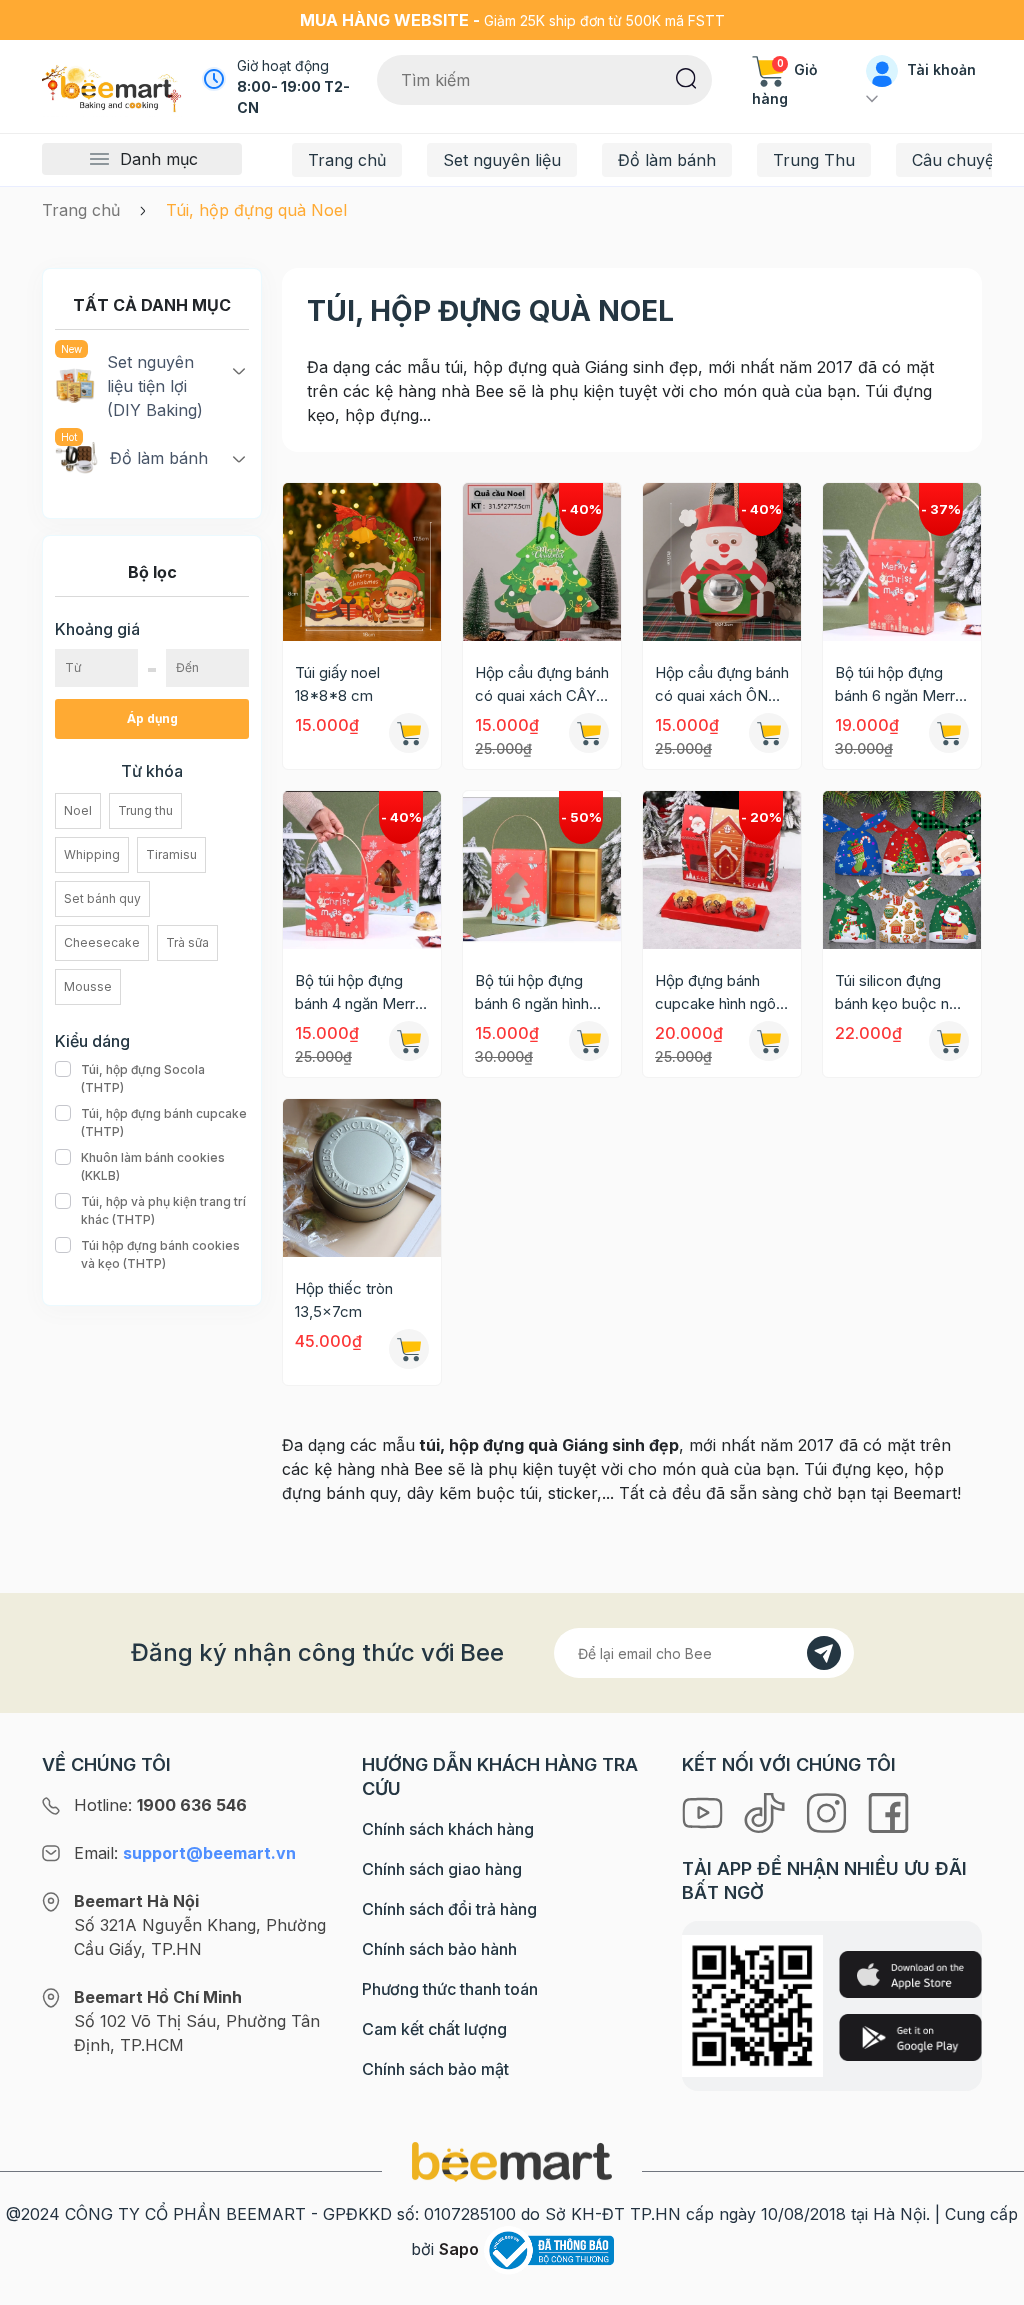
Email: (185, 1853)
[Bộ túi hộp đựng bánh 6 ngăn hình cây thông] (542, 870)
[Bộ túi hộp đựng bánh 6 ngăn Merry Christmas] (902, 562)
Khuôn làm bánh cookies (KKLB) (153, 1166)
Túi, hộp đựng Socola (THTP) (143, 1078)
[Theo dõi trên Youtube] (705, 1811)
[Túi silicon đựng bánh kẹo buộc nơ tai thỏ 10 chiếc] (902, 870)
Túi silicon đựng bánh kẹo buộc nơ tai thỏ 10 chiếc (896, 993)
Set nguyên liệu (502, 160)
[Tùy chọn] (949, 1041)
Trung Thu (814, 160)
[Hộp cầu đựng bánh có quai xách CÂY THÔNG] (542, 562)
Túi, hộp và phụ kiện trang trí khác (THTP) (163, 1210)
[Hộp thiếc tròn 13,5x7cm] (362, 1178)
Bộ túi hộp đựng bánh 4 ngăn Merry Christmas (359, 993)
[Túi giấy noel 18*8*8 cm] (362, 562)
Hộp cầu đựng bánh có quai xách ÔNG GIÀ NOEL (722, 685)
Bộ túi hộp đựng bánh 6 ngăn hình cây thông (532, 993)
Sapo (459, 2249)
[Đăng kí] (824, 1653)
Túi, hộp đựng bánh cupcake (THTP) (164, 1122)
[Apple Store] (910, 1974)
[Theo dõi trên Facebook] (888, 1811)
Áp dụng (152, 718)
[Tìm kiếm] (686, 77)
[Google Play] (910, 2037)
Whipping (92, 854)
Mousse (88, 986)
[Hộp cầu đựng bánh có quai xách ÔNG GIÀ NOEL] (722, 562)
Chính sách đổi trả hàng (449, 1909)
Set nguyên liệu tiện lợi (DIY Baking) (155, 386)
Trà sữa (187, 942)
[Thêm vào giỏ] (409, 733)
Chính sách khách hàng (448, 1829)
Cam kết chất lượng (434, 2029)
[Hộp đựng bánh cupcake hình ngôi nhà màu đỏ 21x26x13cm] (722, 870)
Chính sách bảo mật (435, 2069)
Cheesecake (102, 942)
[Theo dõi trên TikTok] (767, 1811)
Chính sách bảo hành (439, 1949)
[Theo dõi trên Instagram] (829, 1811)
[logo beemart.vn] (512, 2160)
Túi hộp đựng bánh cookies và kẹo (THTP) (160, 1254)
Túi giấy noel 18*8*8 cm (337, 684)
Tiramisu (171, 854)
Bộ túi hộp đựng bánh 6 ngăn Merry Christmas (899, 685)
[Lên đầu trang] (987, 2285)
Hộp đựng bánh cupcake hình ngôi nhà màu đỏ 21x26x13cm (717, 993)
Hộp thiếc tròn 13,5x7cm (344, 1300)
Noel (78, 810)
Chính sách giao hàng (442, 1869)
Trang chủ (347, 160)
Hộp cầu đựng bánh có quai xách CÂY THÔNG (542, 685)
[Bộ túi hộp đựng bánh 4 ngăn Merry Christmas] (362, 870)
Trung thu (145, 810)
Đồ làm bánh (667, 160)
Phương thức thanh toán (450, 1989)
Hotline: (160, 1805)
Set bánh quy (102, 898)
